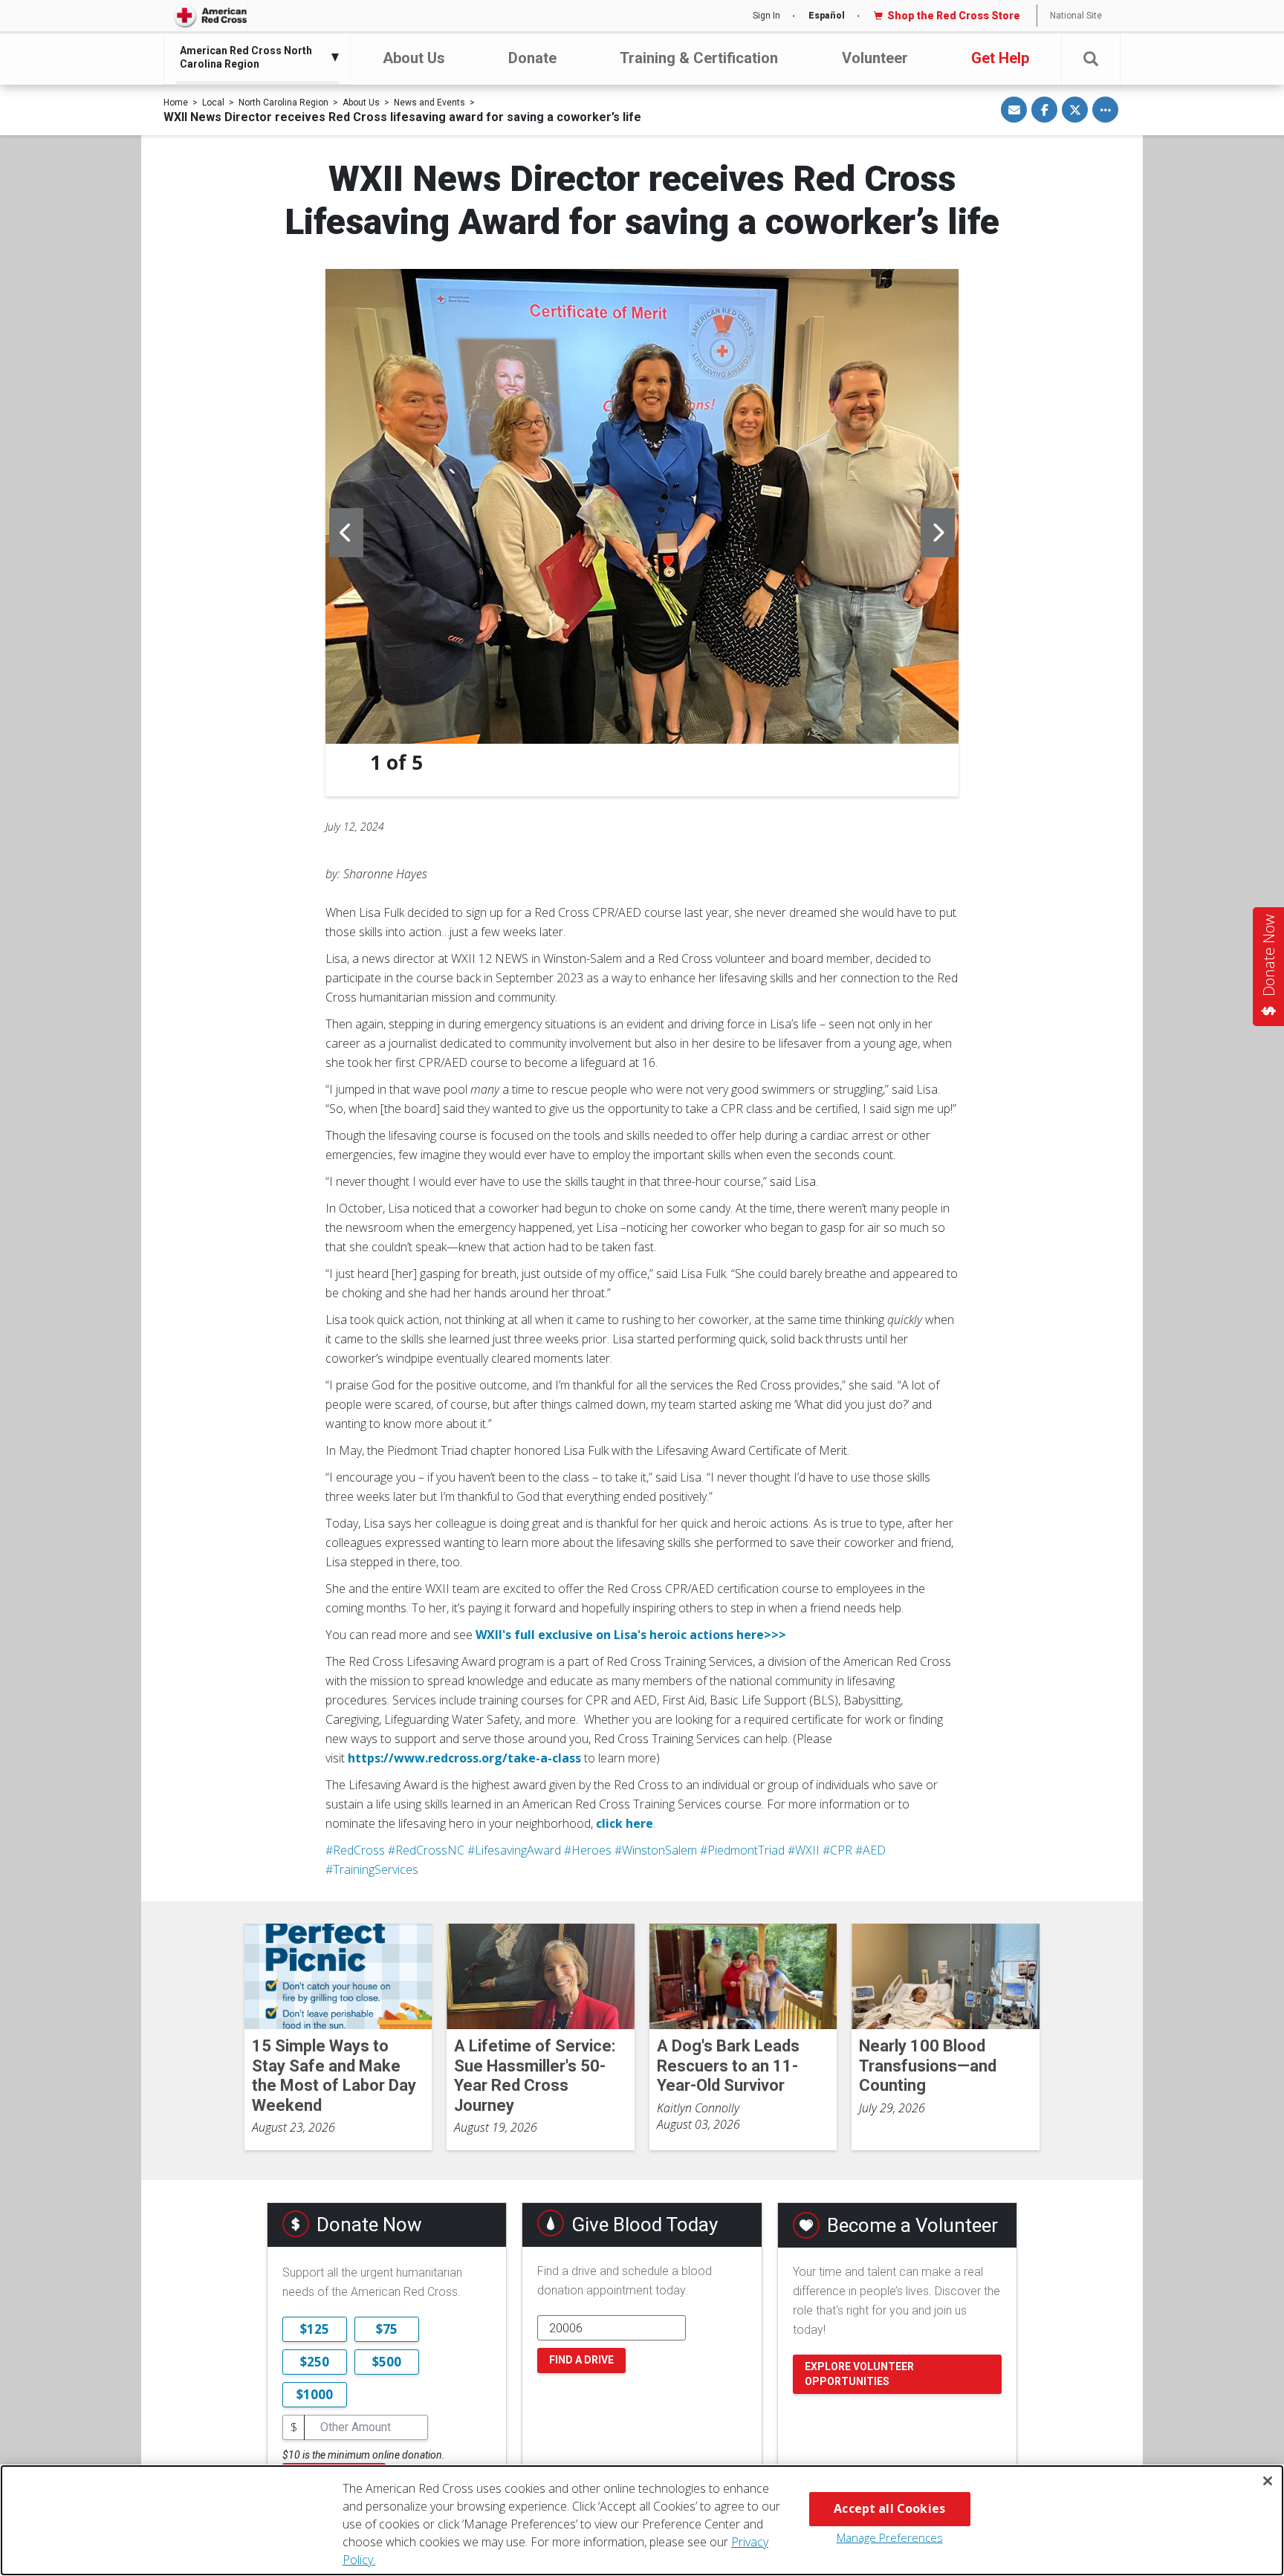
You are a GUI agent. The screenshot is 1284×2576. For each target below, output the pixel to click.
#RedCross (355, 1850)
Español (827, 16)
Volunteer (875, 58)
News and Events (429, 103)
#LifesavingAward (514, 1850)
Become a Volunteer (912, 2225)
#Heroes (588, 1850)
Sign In (766, 16)
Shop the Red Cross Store (954, 16)
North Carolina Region (283, 103)
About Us (414, 58)
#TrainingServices (372, 1869)
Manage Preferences (890, 2537)
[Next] (938, 533)
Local (213, 103)
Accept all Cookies (889, 2508)
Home (176, 103)
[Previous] (346, 533)
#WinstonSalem (656, 1850)
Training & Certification (699, 58)
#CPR (837, 1850)
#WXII (804, 1850)
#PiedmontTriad (742, 1850)
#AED (870, 1850)
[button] (1091, 59)
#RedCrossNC (426, 1850)
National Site (1076, 16)
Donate (532, 58)
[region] (642, 2520)
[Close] (1268, 2481)
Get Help (1000, 58)
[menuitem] (253, 57)
